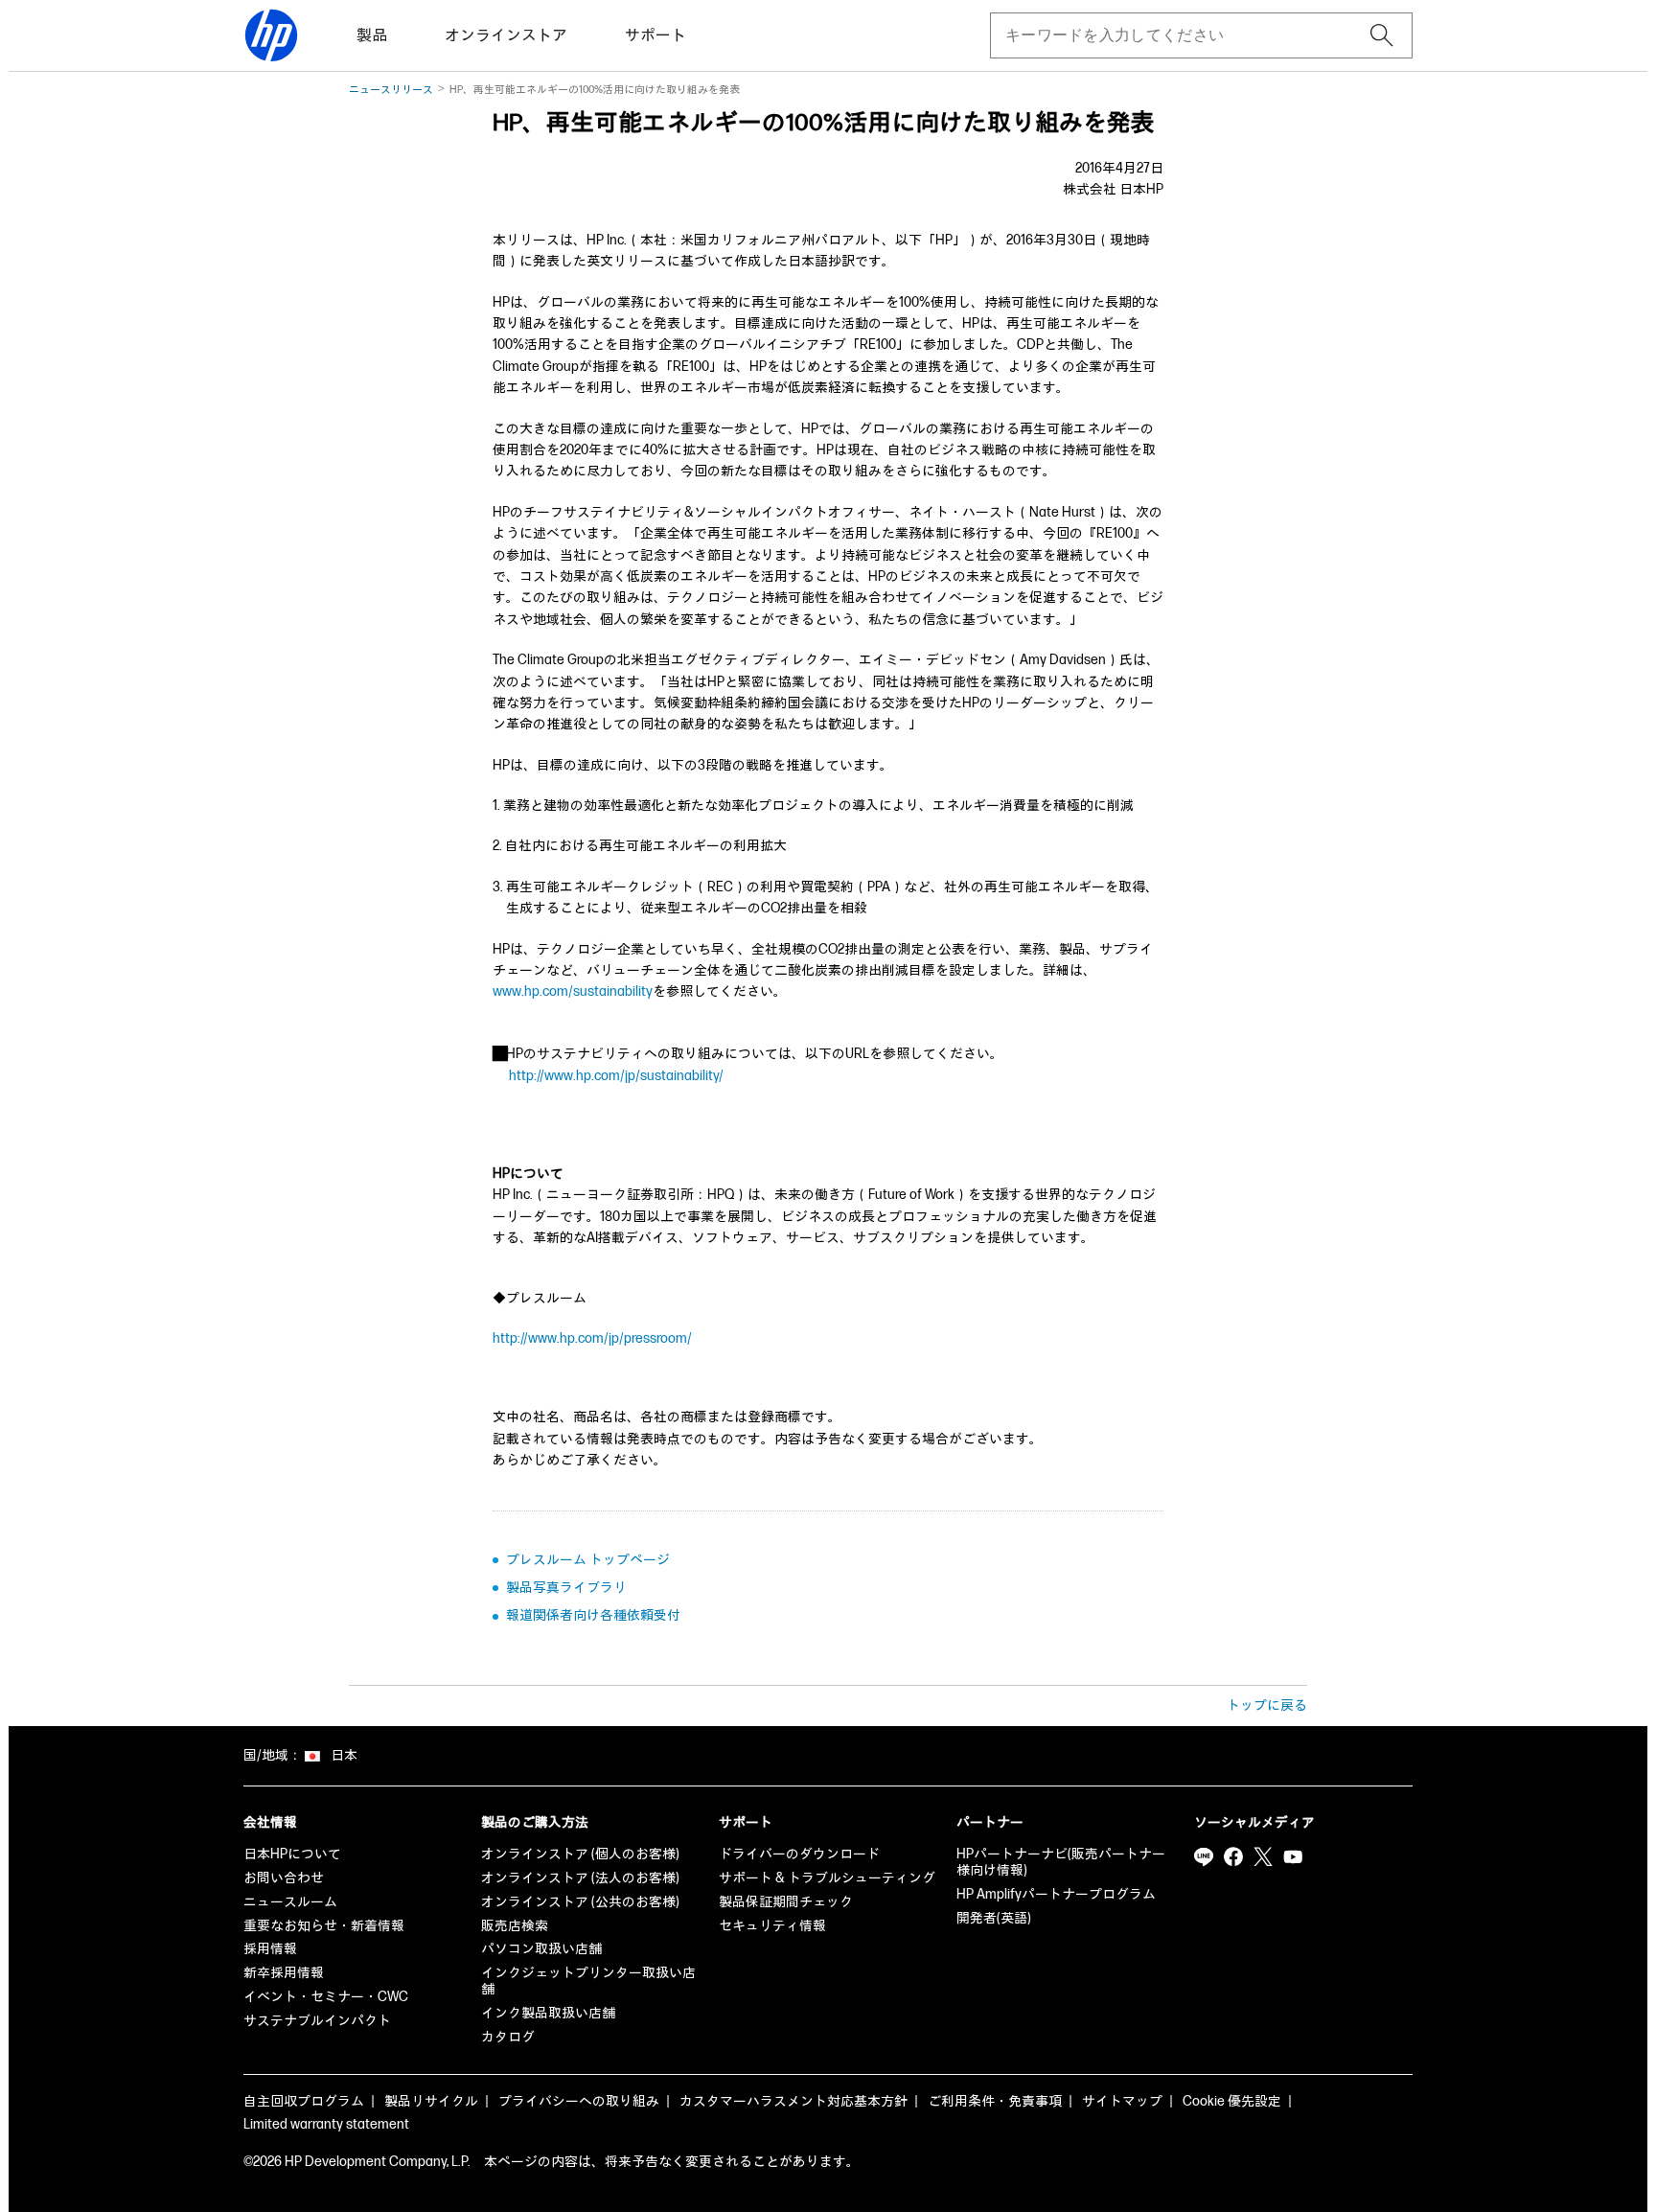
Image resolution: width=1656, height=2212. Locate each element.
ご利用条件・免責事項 (995, 2101)
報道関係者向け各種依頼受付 (593, 1615)
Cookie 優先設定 (1232, 2101)
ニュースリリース (391, 90)
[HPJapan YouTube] (1293, 1856)
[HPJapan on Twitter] (1263, 1856)
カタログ (508, 2037)
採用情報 (270, 1949)
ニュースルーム (290, 1902)
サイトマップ (1122, 2101)
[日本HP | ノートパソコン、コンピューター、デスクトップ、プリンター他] (271, 35)
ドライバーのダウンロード (799, 1854)
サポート (655, 36)
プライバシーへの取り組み (579, 2101)
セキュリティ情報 (772, 1926)
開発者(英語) (994, 1918)
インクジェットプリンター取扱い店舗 (588, 1981)
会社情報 (270, 1822)
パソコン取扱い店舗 (541, 1949)
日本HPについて (292, 1854)
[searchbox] (1186, 35)
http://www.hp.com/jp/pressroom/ (592, 1338)
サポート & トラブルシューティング (827, 1878)
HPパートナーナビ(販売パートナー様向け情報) (1061, 1862)
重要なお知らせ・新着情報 (324, 1926)
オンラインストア (506, 36)
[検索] (1382, 35)
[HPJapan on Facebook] (1233, 1856)
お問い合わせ (284, 1878)
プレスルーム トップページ (588, 1560)
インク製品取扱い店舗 (548, 2013)
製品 (372, 36)
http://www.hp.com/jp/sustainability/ (616, 1076)
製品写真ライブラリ (566, 1588)
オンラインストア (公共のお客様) (580, 1902)
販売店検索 (515, 1926)
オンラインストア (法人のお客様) (580, 1878)
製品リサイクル (431, 2101)
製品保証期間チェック (786, 1902)
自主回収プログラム (304, 2101)
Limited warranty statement (326, 2124)
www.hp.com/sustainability (573, 991)
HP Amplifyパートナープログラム (1056, 1894)
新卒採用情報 (284, 1973)
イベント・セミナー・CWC (326, 1997)
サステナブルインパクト (317, 2021)
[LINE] (1204, 1856)
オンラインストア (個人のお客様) (580, 1854)
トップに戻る (1267, 1705)
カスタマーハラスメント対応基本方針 (793, 2101)
